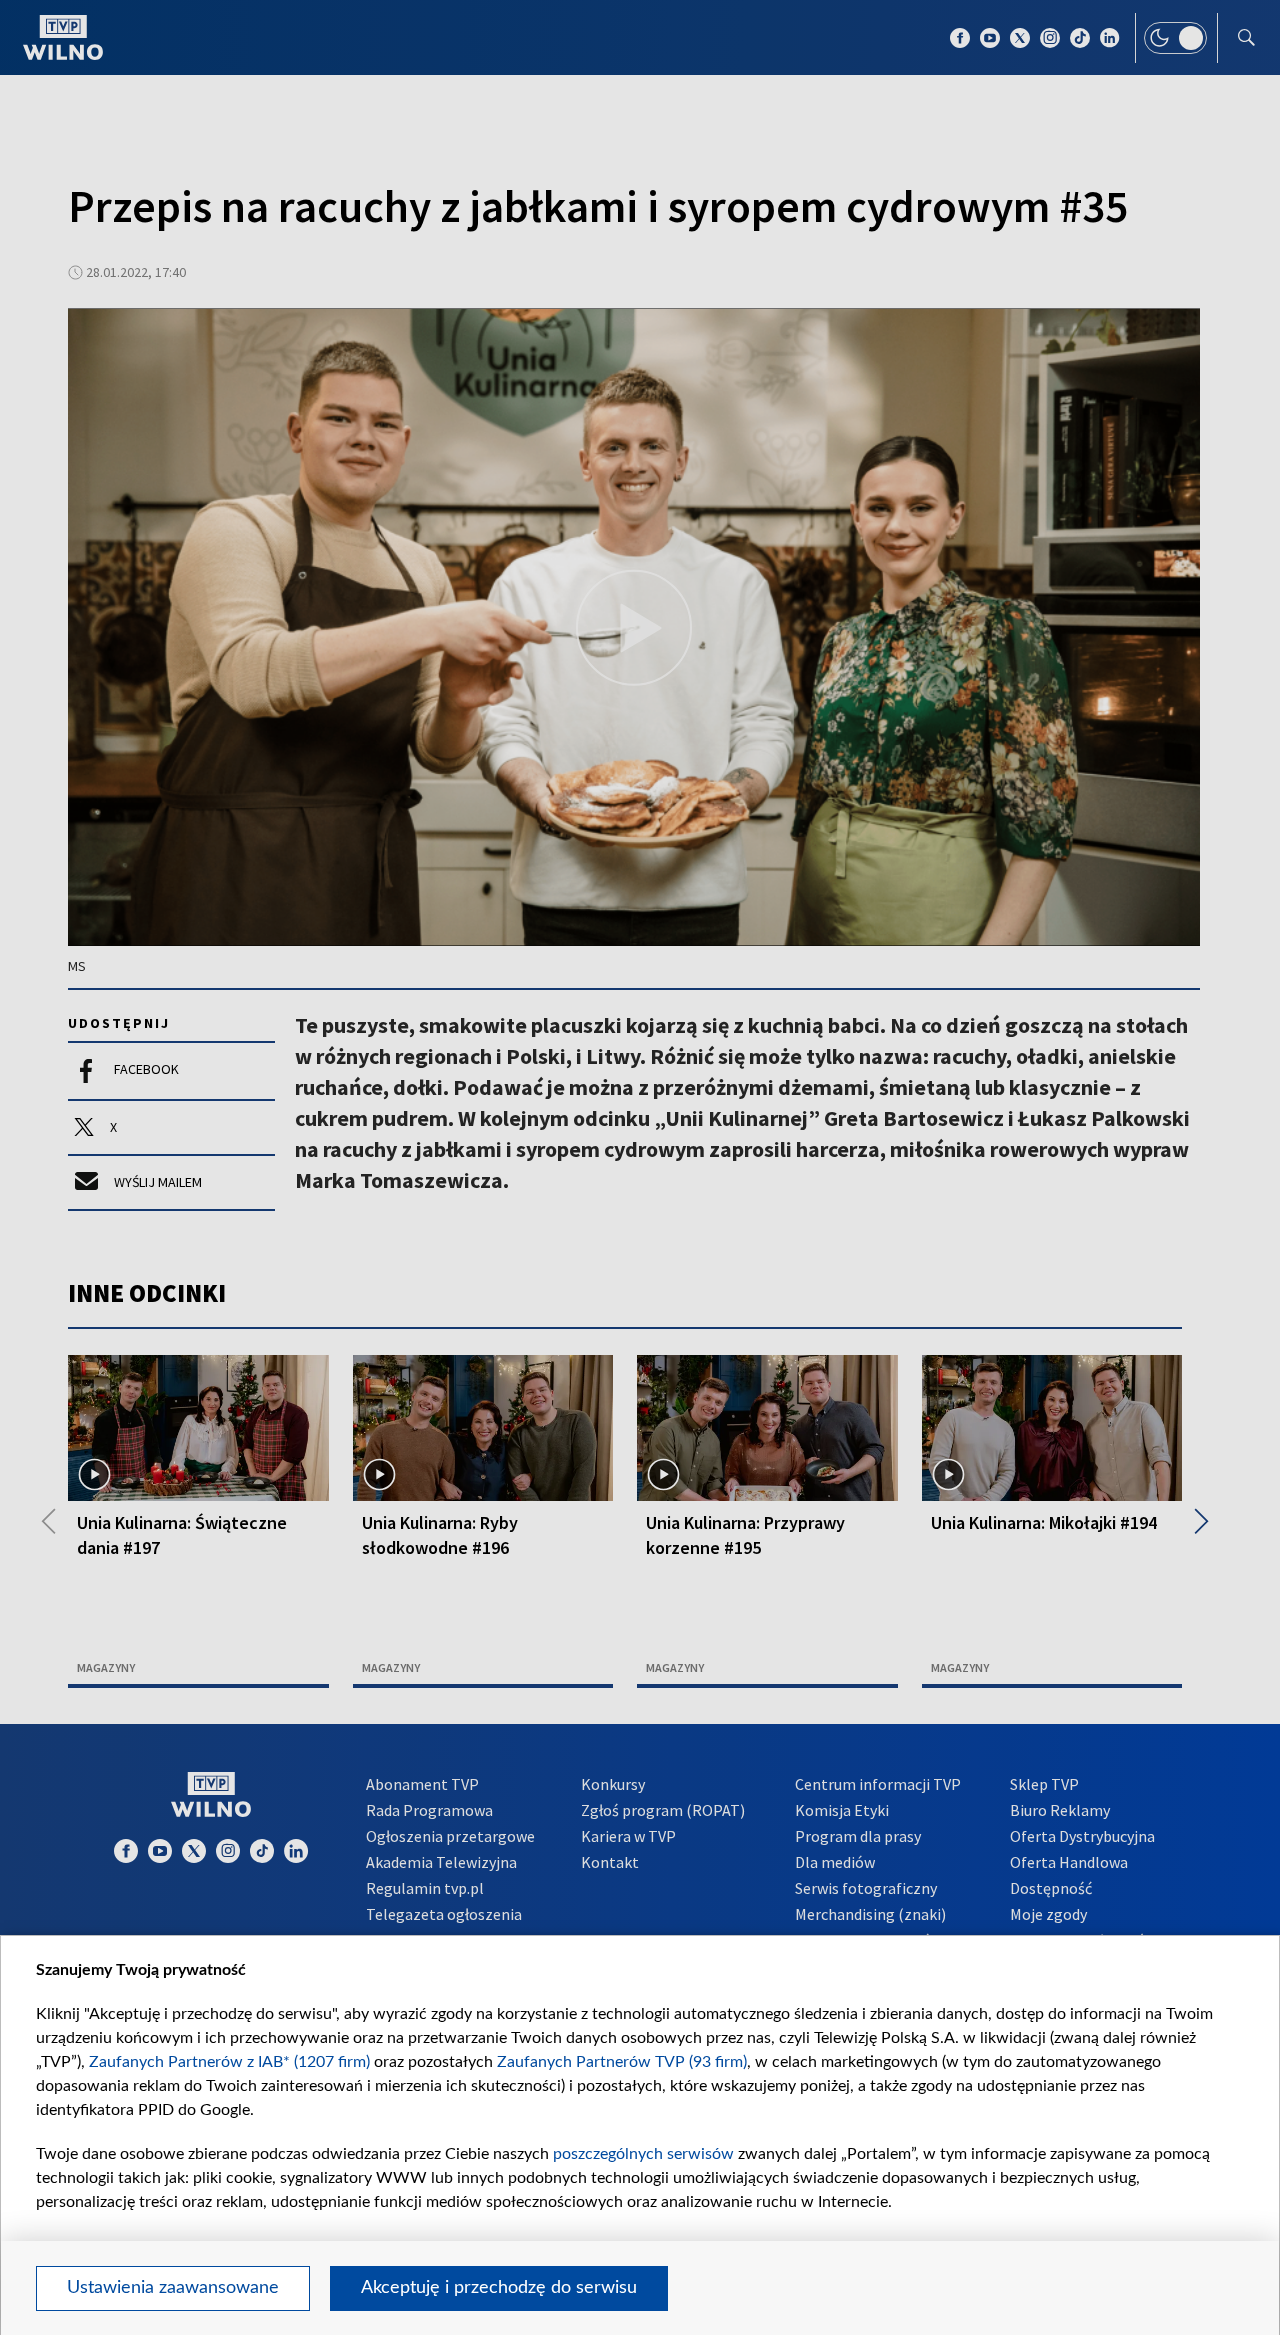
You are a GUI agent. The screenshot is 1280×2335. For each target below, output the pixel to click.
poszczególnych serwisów (643, 2154)
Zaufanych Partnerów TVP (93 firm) (622, 2062)
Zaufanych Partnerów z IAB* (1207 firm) (229, 2062)
